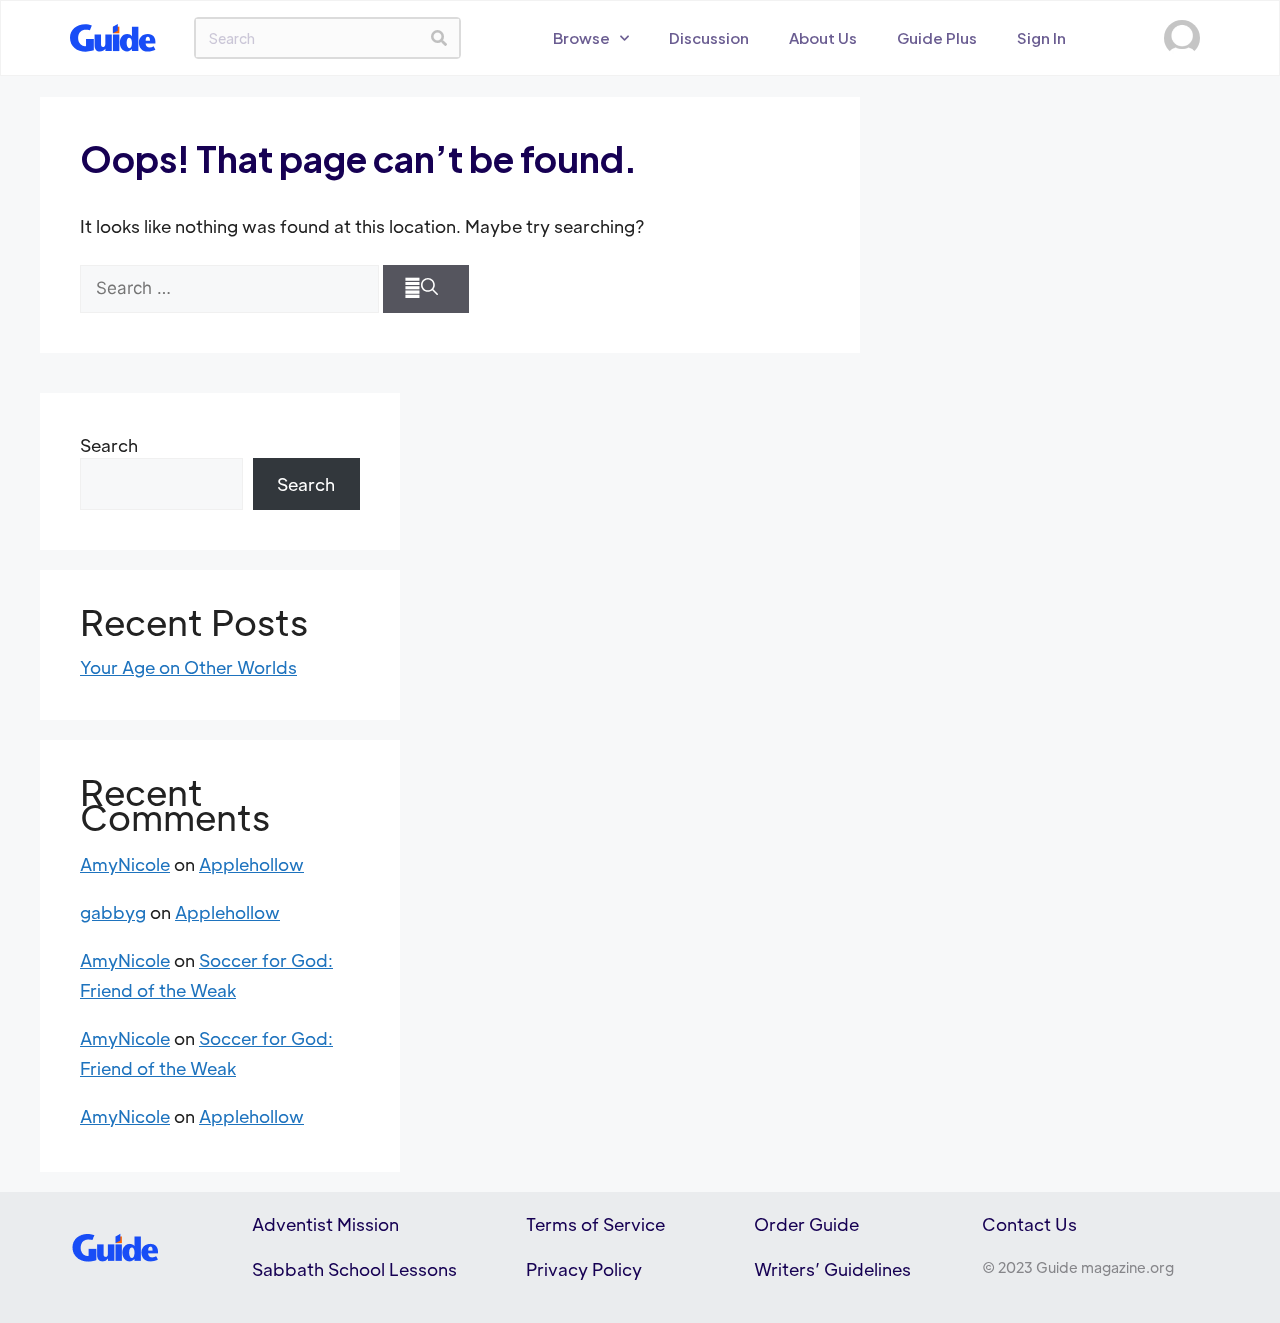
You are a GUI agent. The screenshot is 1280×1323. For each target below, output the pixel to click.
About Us (823, 37)
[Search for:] (229, 289)
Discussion (709, 37)
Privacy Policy (584, 1269)
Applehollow (251, 864)
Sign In (1041, 37)
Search (109, 445)
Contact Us (1029, 1224)
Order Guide (806, 1224)
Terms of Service (595, 1224)
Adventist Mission (325, 1224)
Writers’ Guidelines (832, 1269)
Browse (581, 37)
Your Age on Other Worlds (188, 667)
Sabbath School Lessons (354, 1269)
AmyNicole (125, 864)
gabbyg (113, 912)
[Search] (439, 38)
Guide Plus (937, 37)
